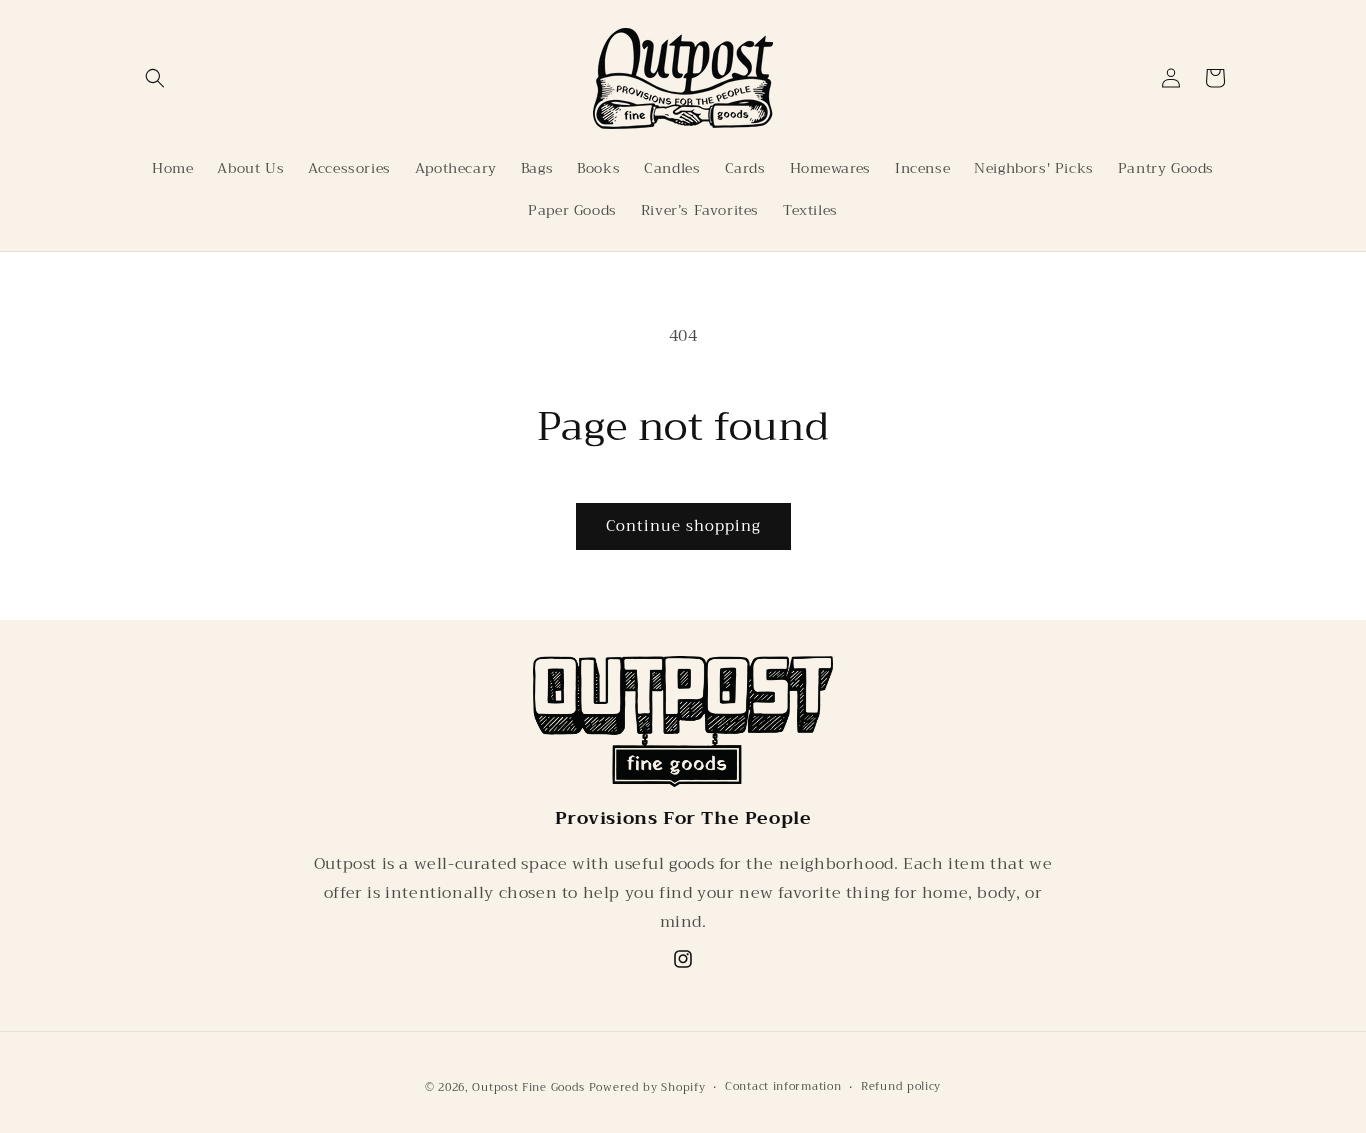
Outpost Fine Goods (528, 1087)
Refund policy (901, 1086)
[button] (155, 78)
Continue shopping (683, 526)
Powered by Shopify (647, 1087)
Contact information (783, 1086)
